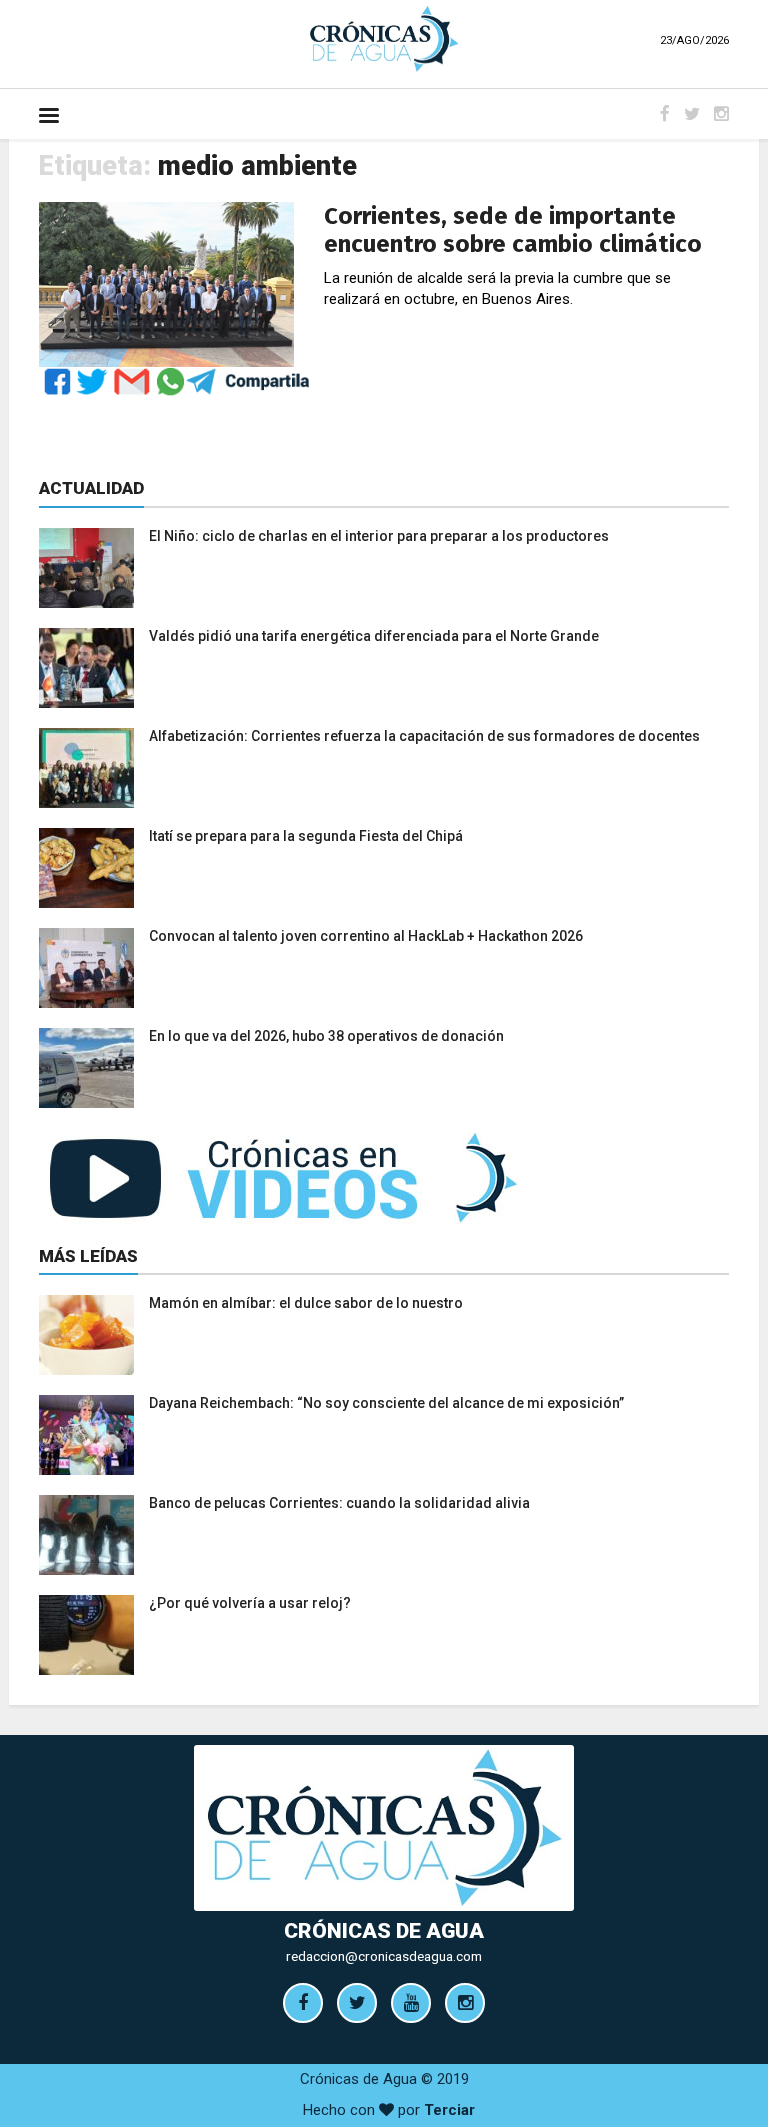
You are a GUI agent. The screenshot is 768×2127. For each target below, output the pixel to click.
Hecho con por (389, 2110)
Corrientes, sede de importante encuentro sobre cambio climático (513, 230)
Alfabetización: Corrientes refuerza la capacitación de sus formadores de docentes (424, 736)
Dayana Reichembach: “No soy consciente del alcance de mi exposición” (386, 1403)
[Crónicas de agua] (384, 38)
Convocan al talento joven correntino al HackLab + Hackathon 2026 (366, 936)
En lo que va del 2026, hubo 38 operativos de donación (326, 1036)
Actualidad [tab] (91, 488)
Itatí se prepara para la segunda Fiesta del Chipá (306, 836)
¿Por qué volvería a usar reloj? (250, 1603)
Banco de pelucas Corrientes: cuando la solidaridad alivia (339, 1503)
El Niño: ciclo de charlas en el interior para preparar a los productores (379, 536)
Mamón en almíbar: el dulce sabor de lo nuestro (306, 1303)
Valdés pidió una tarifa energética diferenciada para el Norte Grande (374, 636)
